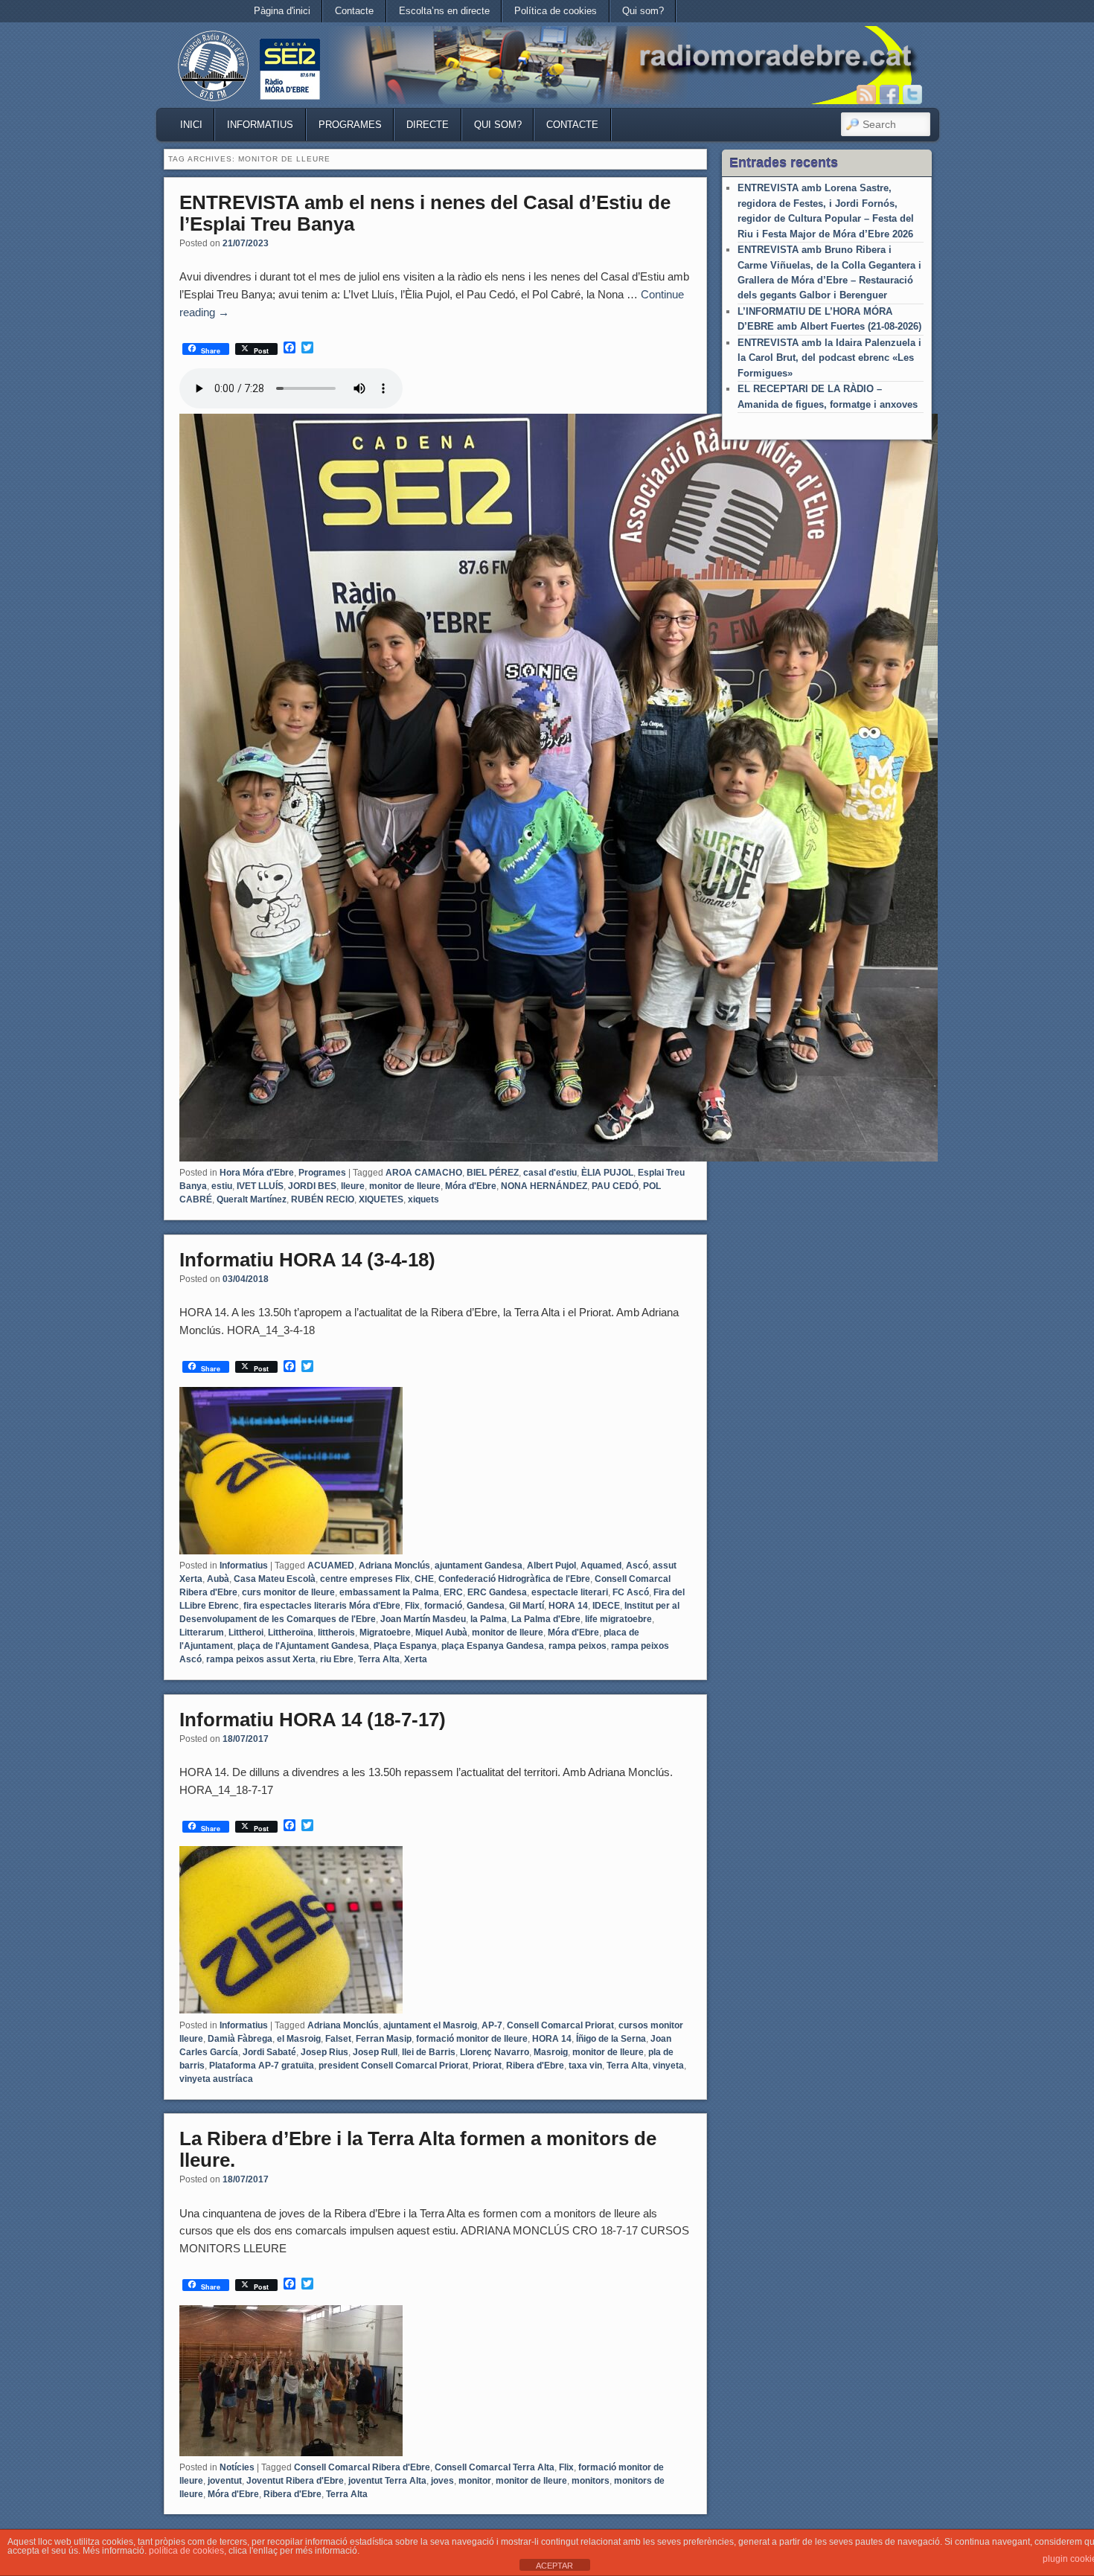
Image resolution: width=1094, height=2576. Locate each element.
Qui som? (643, 11)
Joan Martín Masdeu (423, 1619)
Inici (191, 125)
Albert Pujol (551, 1566)
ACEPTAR (554, 2566)
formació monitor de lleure (472, 2039)
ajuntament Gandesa (479, 1566)
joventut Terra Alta (387, 2481)
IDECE (606, 1606)
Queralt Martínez (252, 1199)
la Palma (489, 1619)
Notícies (237, 2467)
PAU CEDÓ (615, 1186)
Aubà (218, 1579)
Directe (428, 125)
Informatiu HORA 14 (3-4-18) (307, 1260)
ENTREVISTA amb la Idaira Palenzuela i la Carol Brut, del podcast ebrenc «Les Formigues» (829, 358)
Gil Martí (527, 1606)
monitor (475, 2481)
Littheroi (246, 1633)
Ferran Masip (384, 2039)
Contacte (354, 11)
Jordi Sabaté (269, 2052)
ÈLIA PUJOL (607, 1173)
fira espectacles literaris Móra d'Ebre (322, 1606)
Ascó (637, 1566)
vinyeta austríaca (216, 2079)
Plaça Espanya (405, 1646)
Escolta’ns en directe (444, 11)
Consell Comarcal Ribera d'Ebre (362, 2467)
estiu (222, 1186)
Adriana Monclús (394, 1566)
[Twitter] (912, 94)
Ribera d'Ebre (535, 2066)
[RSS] (866, 94)
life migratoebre (618, 1619)
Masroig (551, 2052)
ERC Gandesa (497, 1592)
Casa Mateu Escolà (275, 1579)
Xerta (416, 1659)
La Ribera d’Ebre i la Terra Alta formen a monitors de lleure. (418, 2149)
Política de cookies (556, 11)
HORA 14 (568, 1606)
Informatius (260, 125)
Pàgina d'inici (282, 11)
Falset (338, 2039)
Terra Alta (379, 1659)
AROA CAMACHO (424, 1173)
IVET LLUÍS (260, 1186)
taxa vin (585, 2066)
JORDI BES (312, 1186)
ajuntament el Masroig (430, 2025)
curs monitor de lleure (288, 1592)
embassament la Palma (389, 1592)
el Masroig (299, 2039)
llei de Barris (429, 2052)
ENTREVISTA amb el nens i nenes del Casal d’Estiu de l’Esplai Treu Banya (425, 213)
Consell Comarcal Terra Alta (495, 2467)
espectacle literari (570, 1592)
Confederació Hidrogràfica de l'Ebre (514, 1579)
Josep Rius (324, 2052)
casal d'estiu (550, 1173)
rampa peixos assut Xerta (261, 1659)
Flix (412, 1606)
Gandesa (486, 1606)
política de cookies (186, 2551)
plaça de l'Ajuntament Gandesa (303, 1646)
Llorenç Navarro (495, 2052)
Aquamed (601, 1566)
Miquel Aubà (441, 1633)
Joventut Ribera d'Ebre (295, 2481)
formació (443, 1606)
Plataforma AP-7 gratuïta (262, 2066)
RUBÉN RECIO (323, 1199)
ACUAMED (331, 1566)
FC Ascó (631, 1592)
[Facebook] (889, 94)
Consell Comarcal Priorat (560, 2025)
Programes (350, 125)
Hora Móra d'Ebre (257, 1173)
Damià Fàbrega (240, 2039)
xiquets (423, 1199)
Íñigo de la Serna (611, 2039)
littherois (336, 1633)
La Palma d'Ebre (546, 1619)
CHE (424, 1579)
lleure (353, 1186)
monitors (591, 2481)
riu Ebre (337, 1659)
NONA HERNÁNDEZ (544, 1186)
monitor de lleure (405, 1186)
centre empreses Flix (365, 1579)
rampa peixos (578, 1646)
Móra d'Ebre (471, 1186)
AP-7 (492, 2025)
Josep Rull (375, 2052)
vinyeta (668, 2066)
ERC (453, 1592)
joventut (225, 2481)
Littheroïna (291, 1633)
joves (442, 2481)
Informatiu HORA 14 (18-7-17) (313, 1720)
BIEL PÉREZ (493, 1173)
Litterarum (202, 1633)
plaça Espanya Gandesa (493, 1646)
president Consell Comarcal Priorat (393, 2066)
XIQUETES (381, 1199)
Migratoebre (385, 1633)
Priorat (487, 2066)
